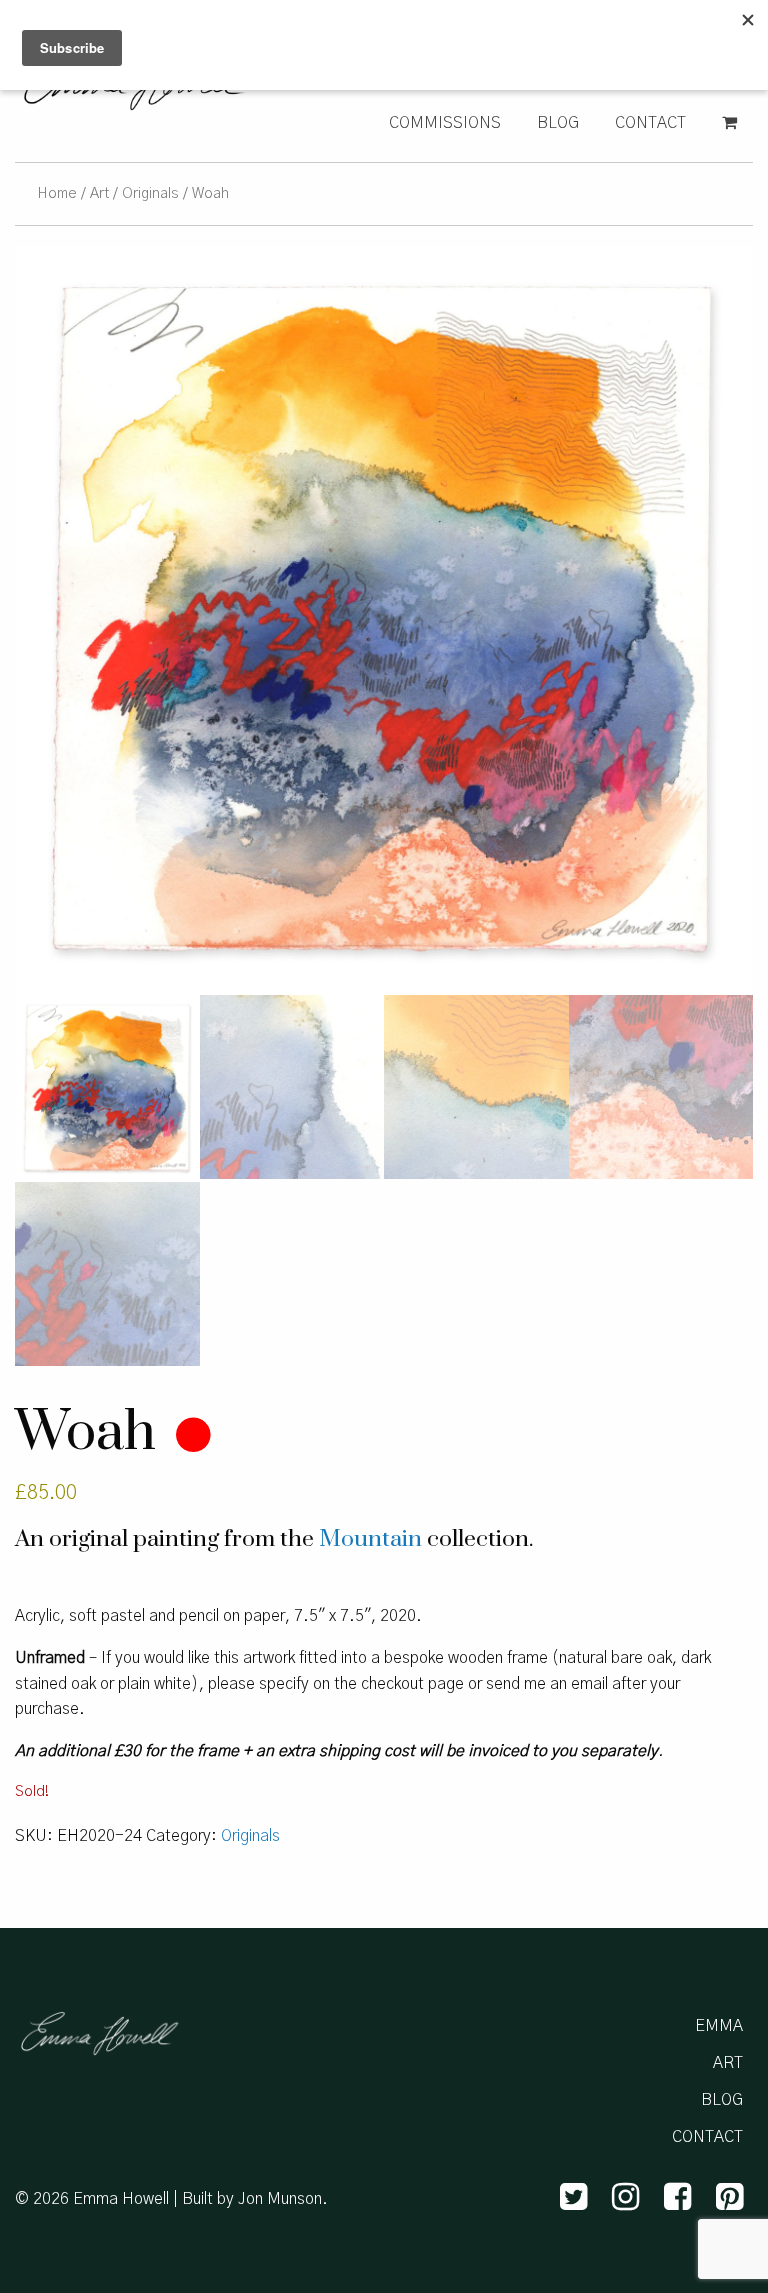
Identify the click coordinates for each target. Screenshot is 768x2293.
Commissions (445, 123)
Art (99, 193)
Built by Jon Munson (252, 2199)
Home (57, 193)
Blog (558, 123)
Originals (150, 193)
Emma (719, 2026)
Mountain (370, 1539)
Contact (650, 123)
